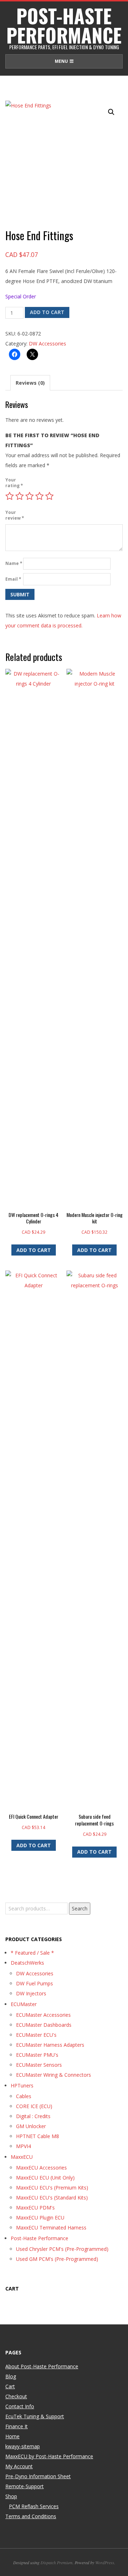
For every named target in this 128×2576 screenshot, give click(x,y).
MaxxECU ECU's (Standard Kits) (52, 2198)
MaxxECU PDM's (35, 2208)
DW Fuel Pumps (34, 1983)
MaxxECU (22, 2157)
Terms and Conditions (31, 2516)
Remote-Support (25, 2486)
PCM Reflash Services (34, 2506)
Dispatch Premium (57, 2562)
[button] (111, 112)
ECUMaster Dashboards (44, 2025)
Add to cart (47, 312)
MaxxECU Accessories (41, 2168)
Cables (24, 2096)
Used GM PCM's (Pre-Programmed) (57, 2259)
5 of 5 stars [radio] (49, 496)
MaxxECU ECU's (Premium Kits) (52, 2188)
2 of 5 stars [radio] (20, 496)
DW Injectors (31, 1993)
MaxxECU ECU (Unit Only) (45, 2178)
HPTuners (22, 2085)
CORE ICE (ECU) (34, 2106)
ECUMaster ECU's (36, 2035)
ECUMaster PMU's (37, 2055)
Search (80, 1908)
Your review (14, 515)
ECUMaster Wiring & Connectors (54, 2075)
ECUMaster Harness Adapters (50, 2045)
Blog (11, 2376)
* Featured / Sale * (32, 1953)
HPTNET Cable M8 (38, 2136)
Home (12, 2436)
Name (14, 563)
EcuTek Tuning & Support (35, 2416)
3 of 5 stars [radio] (30, 496)
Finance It (17, 2426)
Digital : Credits (33, 2116)
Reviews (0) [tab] (30, 383)
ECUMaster (24, 2004)
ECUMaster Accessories (43, 2015)
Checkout (16, 2396)
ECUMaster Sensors (39, 2065)
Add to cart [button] (34, 1250)
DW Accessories (47, 344)
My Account (19, 2466)
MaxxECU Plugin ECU (40, 2218)
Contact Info (20, 2406)
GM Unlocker (31, 2126)
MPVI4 (23, 2146)
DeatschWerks (27, 1963)
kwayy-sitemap (23, 2446)
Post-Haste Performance (39, 2238)
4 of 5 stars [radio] (39, 496)
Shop (11, 2496)
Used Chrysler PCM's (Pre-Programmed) (62, 2249)
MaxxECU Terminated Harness (51, 2228)
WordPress (105, 2562)
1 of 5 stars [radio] (10, 496)
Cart (10, 2386)
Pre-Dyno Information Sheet (38, 2476)
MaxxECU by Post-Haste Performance (49, 2456)
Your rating (14, 483)
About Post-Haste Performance (42, 2366)
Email (13, 579)
